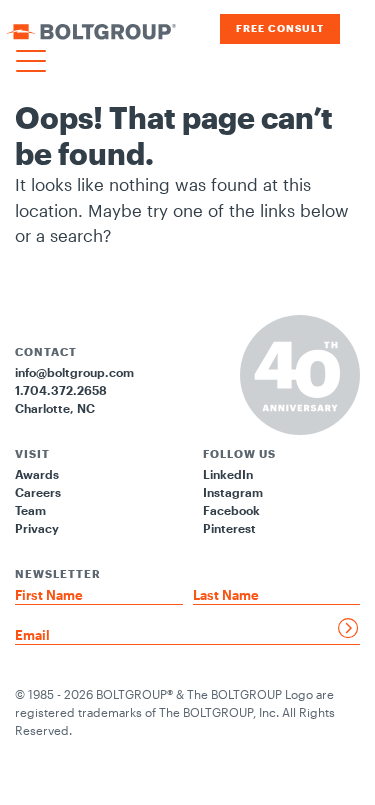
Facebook (231, 510)
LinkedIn (228, 474)
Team (30, 510)
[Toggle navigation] (31, 62)
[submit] (349, 628)
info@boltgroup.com (74, 372)
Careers (38, 492)
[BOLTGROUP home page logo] (91, 29)
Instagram (233, 492)
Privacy (37, 528)
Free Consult (280, 28)
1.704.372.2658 (61, 390)
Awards (37, 474)
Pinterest (229, 528)
